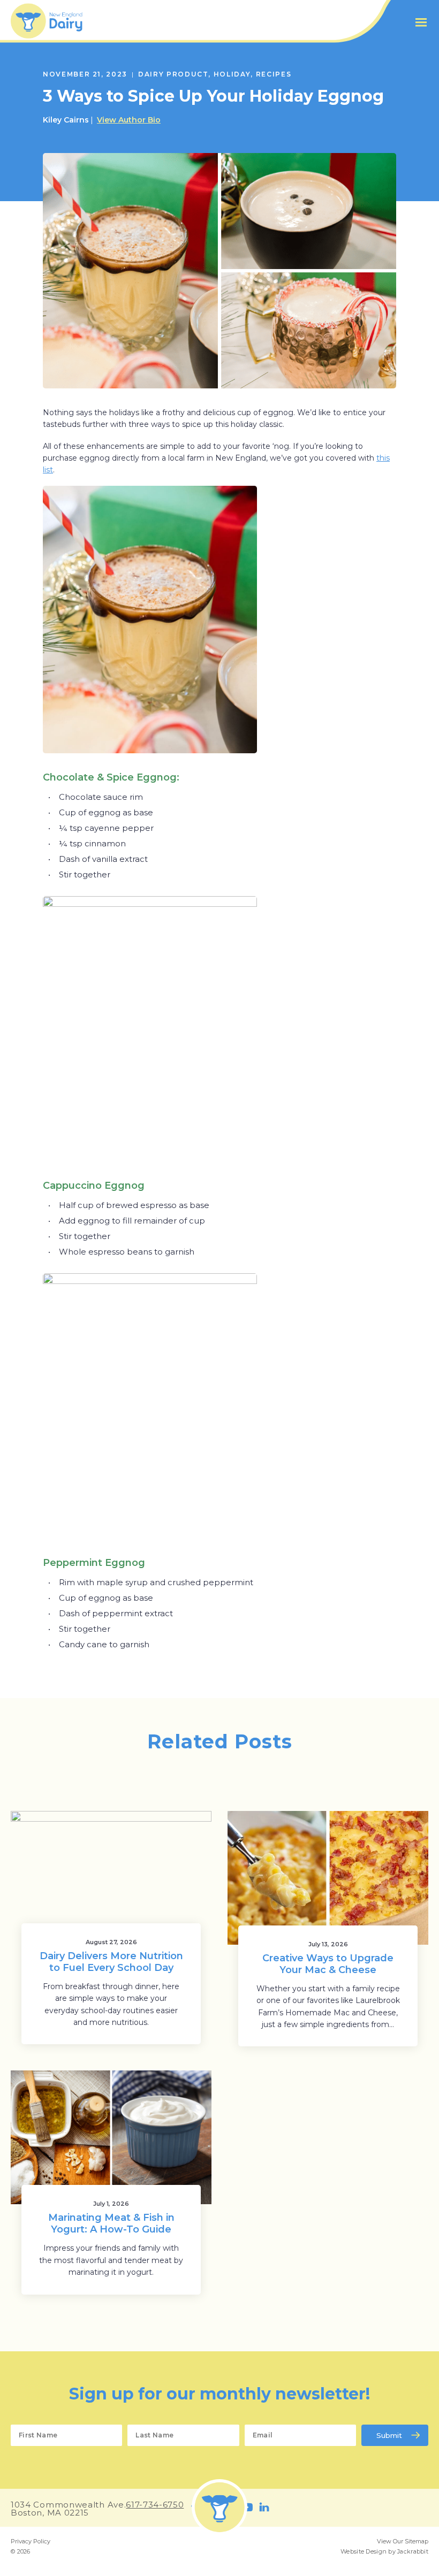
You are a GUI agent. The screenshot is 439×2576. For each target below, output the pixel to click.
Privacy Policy (31, 2541)
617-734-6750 (155, 2505)
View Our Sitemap (403, 2541)
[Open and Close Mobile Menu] (421, 22)
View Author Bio (129, 120)
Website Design (364, 2551)
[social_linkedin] (264, 2507)
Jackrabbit (413, 2551)
